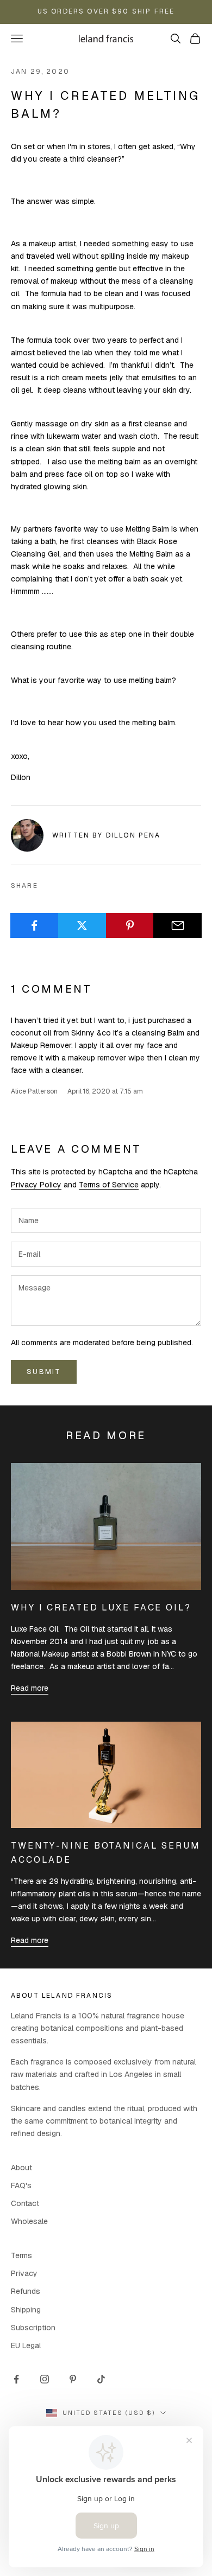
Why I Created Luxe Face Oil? (101, 1607)
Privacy (24, 2273)
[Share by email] (177, 925)
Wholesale (29, 2221)
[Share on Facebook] (35, 925)
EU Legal (26, 2345)
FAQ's (21, 2185)
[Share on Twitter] (82, 925)
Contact (25, 2203)
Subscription (33, 2328)
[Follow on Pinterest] (73, 2379)
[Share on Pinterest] (130, 925)
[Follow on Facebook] (16, 2379)
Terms (21, 2255)
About (21, 2168)
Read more (30, 1688)
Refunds (26, 2291)
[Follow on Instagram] (45, 2379)
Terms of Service (109, 1185)
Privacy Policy (36, 1185)
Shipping (26, 2310)
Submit (44, 1372)
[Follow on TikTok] (101, 2379)
